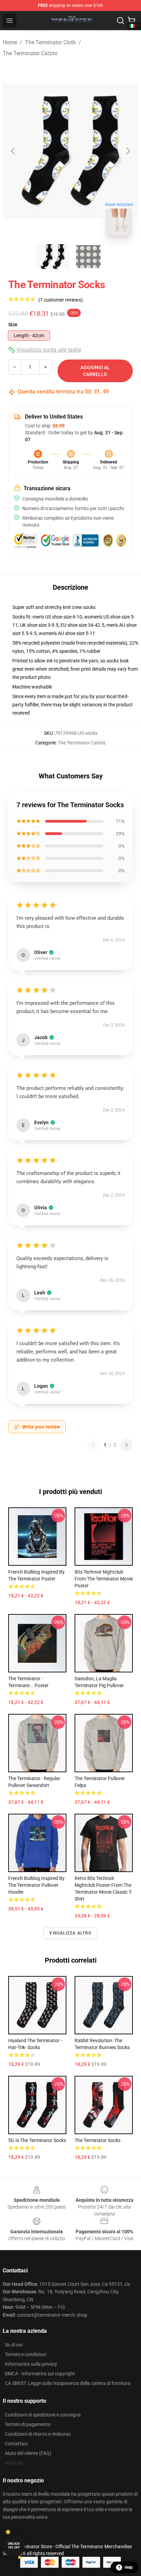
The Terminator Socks (98, 2140)
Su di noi (14, 2345)
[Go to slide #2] (88, 257)
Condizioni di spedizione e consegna (43, 2415)
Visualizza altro (70, 1933)
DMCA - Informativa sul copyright (40, 2374)
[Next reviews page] (127, 1445)
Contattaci (16, 2444)
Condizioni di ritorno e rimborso (38, 2434)
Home (10, 42)
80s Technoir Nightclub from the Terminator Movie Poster (104, 1579)
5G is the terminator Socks (37, 2140)
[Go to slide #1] (53, 257)
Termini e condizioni (25, 2354)
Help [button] (129, 2567)
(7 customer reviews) (61, 300)
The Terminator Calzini (30, 53)
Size (13, 325)
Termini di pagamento (28, 2424)
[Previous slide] (13, 151)
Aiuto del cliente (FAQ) (28, 2453)
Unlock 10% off (14, 2546)
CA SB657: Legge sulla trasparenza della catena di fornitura (68, 2383)
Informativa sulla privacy (31, 2364)
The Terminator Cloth (50, 42)
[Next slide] (128, 151)
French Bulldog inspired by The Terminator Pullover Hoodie (36, 1885)
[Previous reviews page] (93, 1445)
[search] (120, 21)
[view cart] (131, 21)
